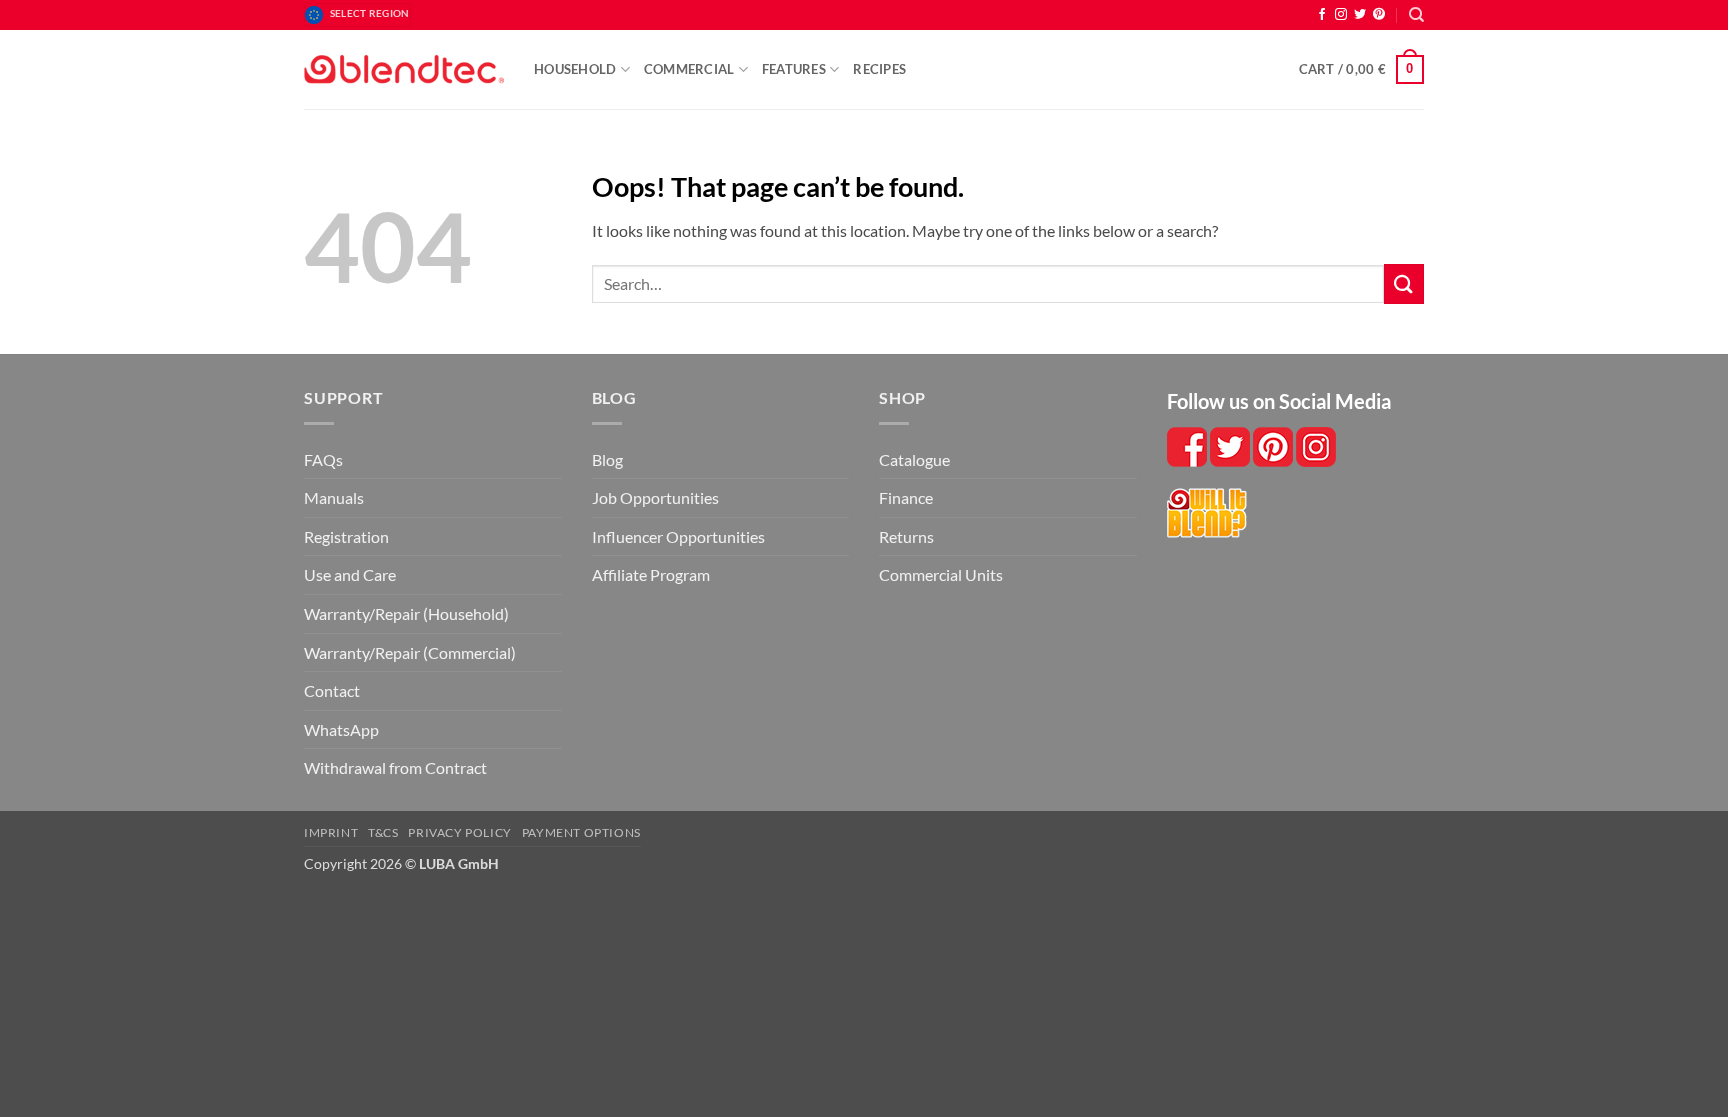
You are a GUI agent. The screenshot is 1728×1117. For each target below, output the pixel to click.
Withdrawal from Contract (395, 767)
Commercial (689, 69)
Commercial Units (941, 574)
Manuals (334, 497)
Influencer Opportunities (678, 536)
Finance (906, 497)
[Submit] (1404, 283)
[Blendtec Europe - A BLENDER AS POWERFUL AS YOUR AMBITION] (404, 69)
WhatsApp (341, 729)
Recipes (879, 69)
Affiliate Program (651, 574)
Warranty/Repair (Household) (406, 613)
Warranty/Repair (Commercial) (410, 652)
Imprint (331, 832)
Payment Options (581, 832)
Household (575, 69)
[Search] (1416, 15)
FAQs (323, 459)
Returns (906, 536)
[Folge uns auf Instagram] (1274, 444)
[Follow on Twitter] (1360, 15)
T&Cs (383, 832)
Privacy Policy (460, 832)
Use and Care (350, 574)
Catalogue (914, 459)
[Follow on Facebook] (1322, 15)
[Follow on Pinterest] (1379, 15)
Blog (607, 459)
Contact (332, 690)
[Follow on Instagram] (1341, 15)
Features (794, 69)
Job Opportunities (655, 497)
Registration (346, 536)
